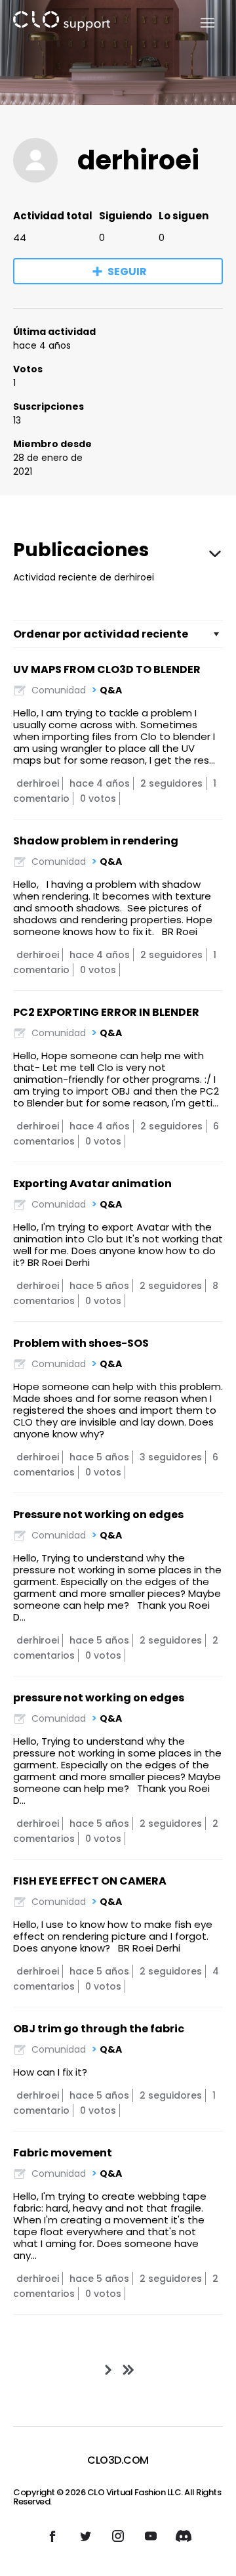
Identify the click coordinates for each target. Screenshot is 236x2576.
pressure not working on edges (99, 1698)
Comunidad (59, 690)
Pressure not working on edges (98, 1515)
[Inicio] (62, 23)
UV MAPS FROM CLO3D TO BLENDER (107, 669)
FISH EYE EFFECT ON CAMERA (90, 1881)
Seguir (127, 272)
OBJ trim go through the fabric (99, 2029)
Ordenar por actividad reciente (101, 634)
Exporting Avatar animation (92, 1184)
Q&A (111, 690)
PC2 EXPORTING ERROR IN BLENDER (106, 1012)
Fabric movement (63, 2153)
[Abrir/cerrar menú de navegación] (200, 23)
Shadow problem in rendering (96, 841)
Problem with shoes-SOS (81, 1343)
